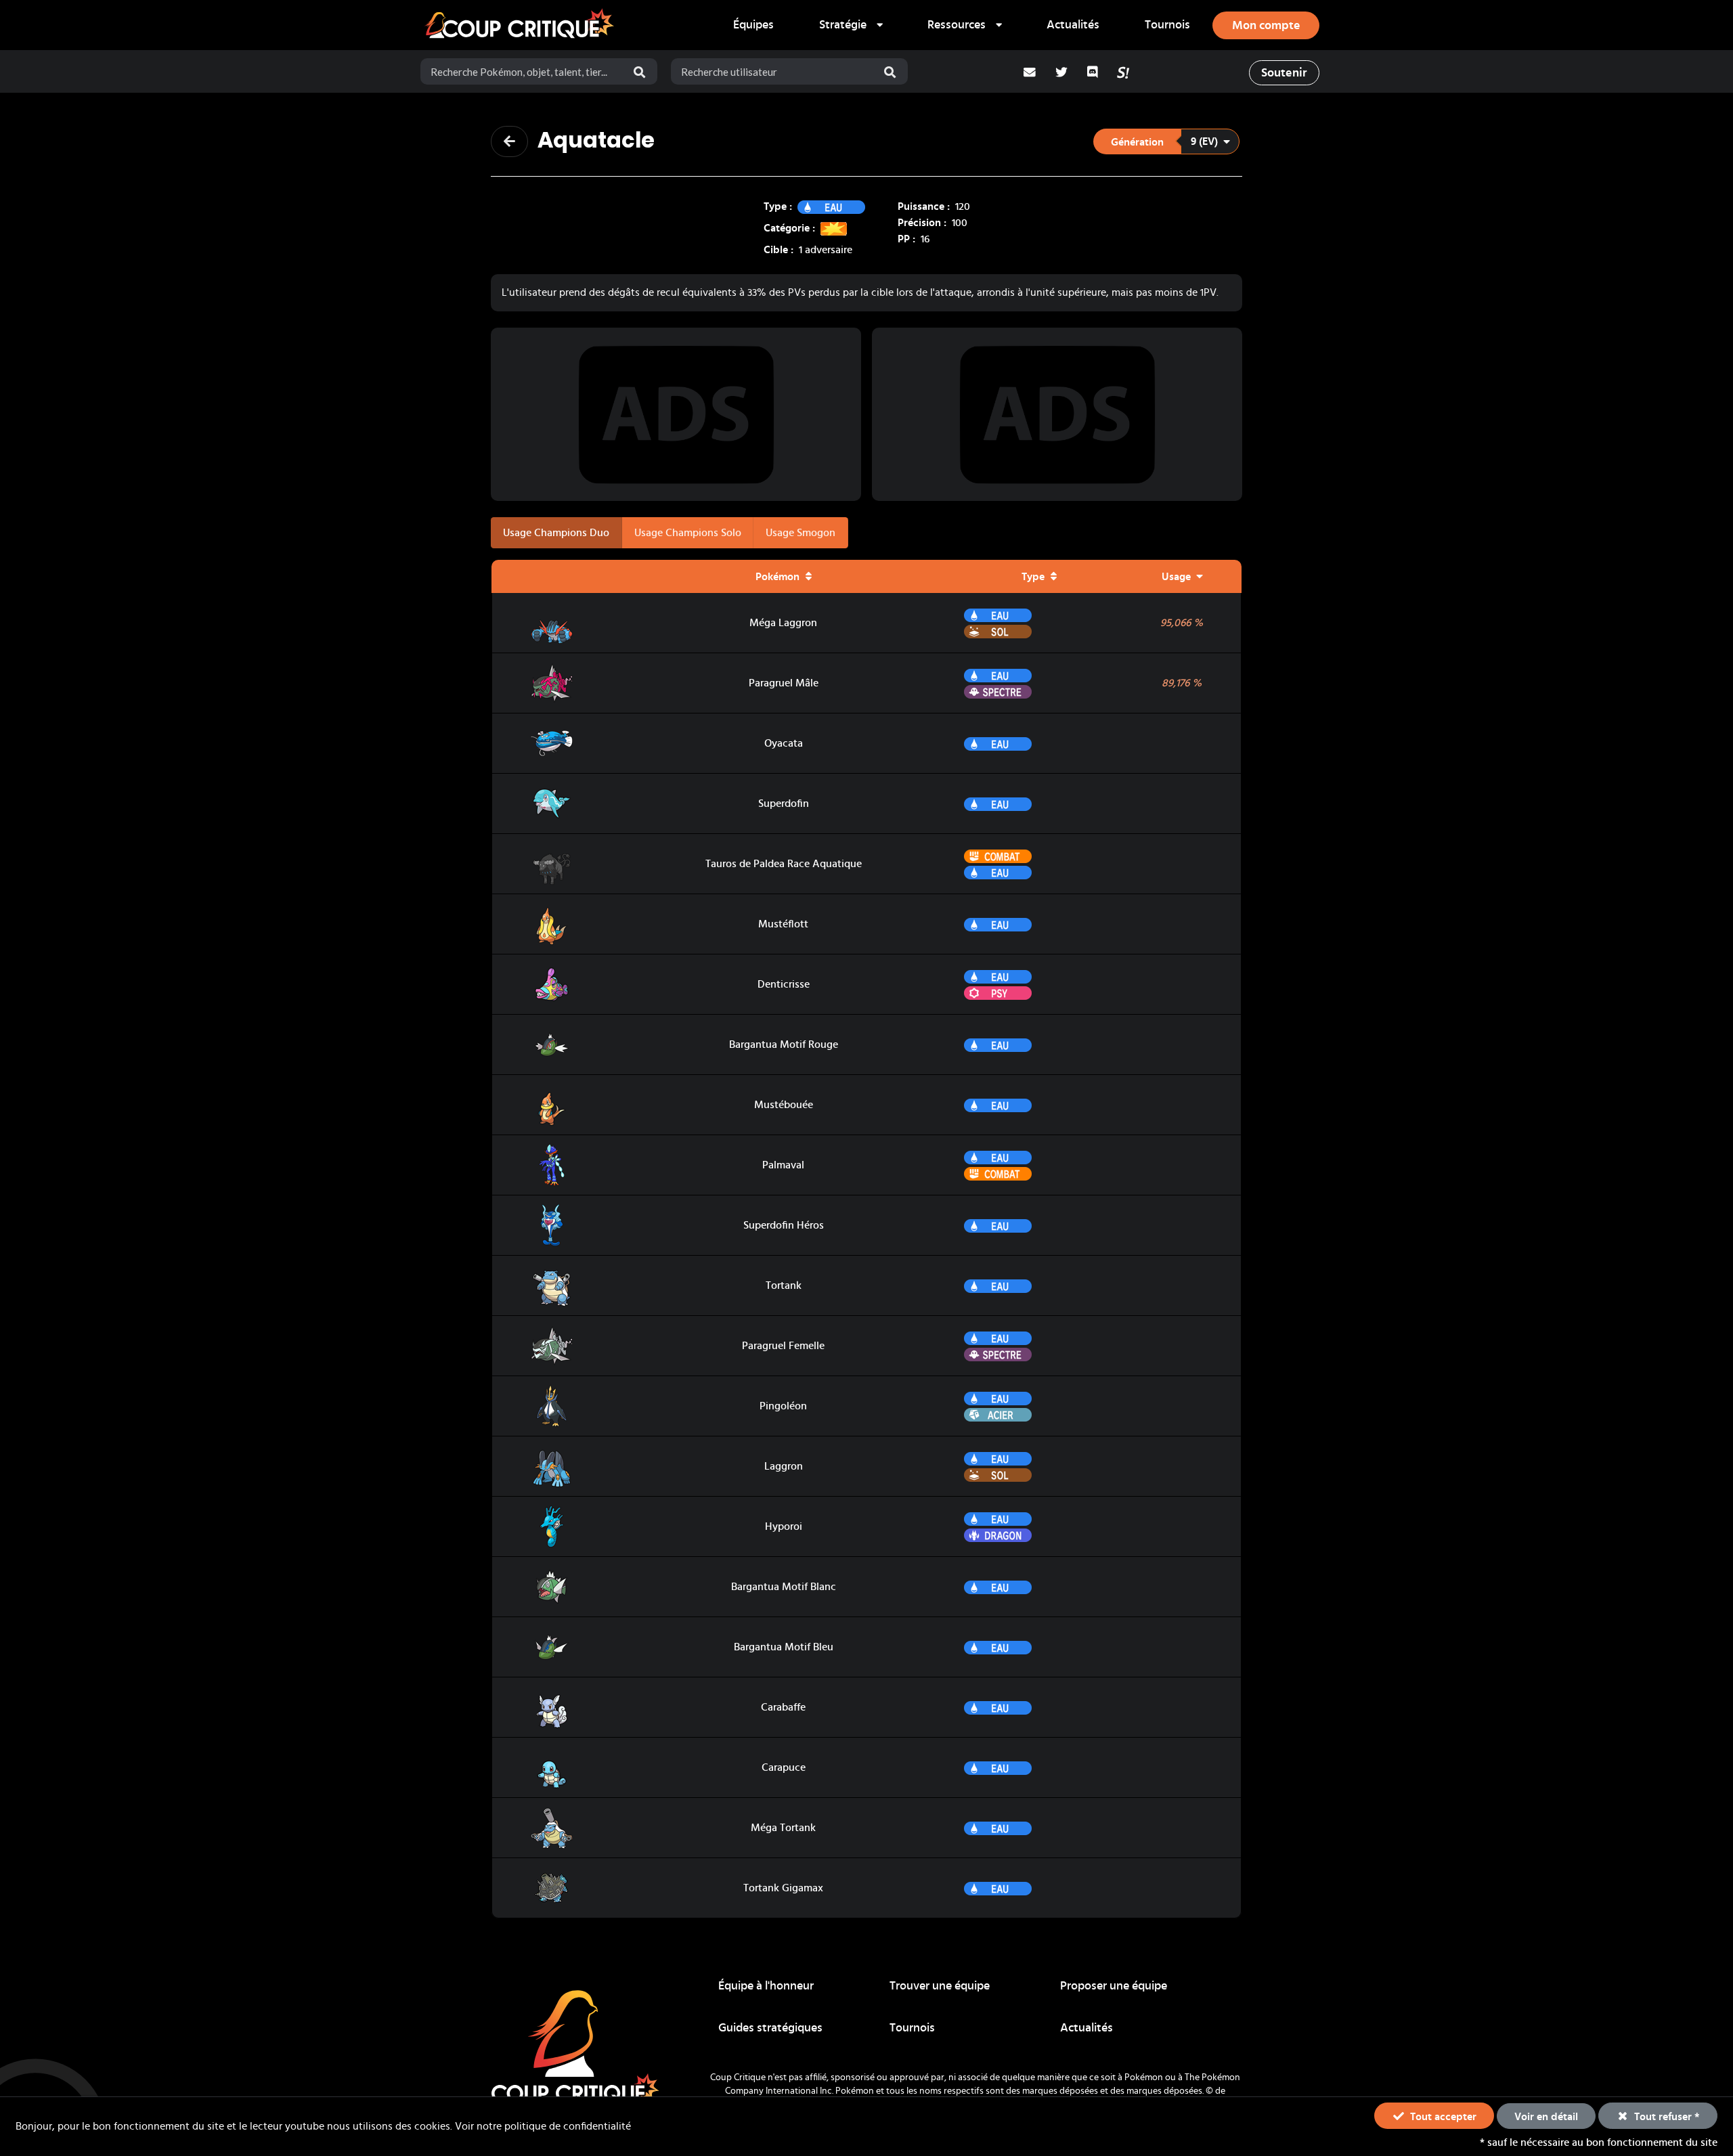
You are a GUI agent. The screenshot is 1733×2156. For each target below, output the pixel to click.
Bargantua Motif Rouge (784, 1044)
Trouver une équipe (940, 1986)
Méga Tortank (783, 1828)
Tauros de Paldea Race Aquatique (784, 864)
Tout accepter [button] (1442, 2117)
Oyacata (784, 743)
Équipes (753, 25)
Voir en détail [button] (1546, 2117)
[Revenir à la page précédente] (509, 141)
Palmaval (783, 1165)
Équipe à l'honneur (766, 1986)
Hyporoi (784, 1526)
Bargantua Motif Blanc (784, 1587)
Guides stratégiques (770, 2028)
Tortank (784, 1285)
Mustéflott (783, 924)
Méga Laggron (783, 623)
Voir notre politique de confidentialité (543, 2126)
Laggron (784, 1466)
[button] (1166, 141)
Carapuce (784, 1767)
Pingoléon (783, 1406)
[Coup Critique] (521, 25)
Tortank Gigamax (783, 1888)
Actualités (1073, 25)
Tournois (1167, 25)
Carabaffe (783, 1707)
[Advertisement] (676, 414)
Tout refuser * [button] (1666, 2117)
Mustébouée (784, 1105)
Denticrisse (784, 984)
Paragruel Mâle (784, 683)
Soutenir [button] (1284, 73)
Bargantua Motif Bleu (784, 1647)
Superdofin (784, 804)
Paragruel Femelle (783, 1346)
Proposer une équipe (1114, 1986)
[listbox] (851, 25)
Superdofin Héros (784, 1225)
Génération (1137, 142)
